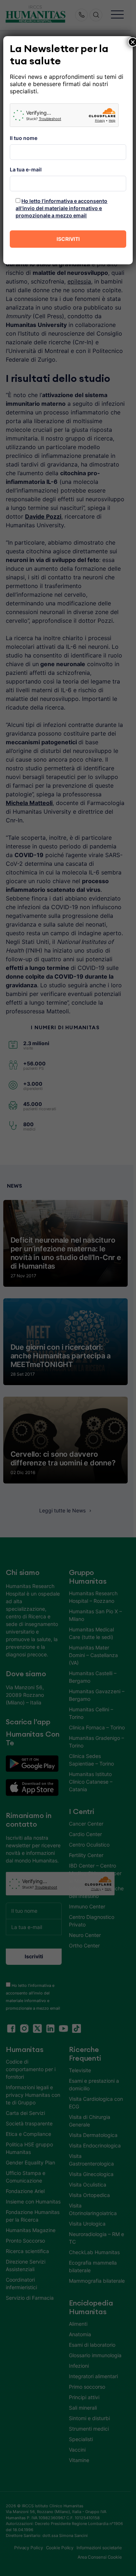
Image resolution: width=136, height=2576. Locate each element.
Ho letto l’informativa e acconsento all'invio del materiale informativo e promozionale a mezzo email (61, 208)
